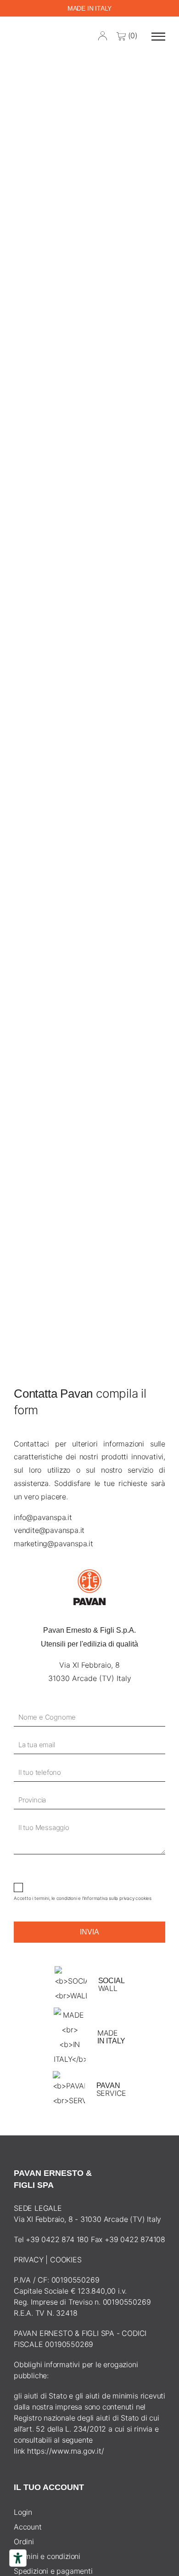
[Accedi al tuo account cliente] (103, 35)
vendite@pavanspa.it (49, 1530)
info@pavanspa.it (43, 1517)
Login (23, 2512)
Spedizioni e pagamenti (53, 2571)
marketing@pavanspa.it (53, 1543)
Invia (89, 1932)
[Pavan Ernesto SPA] (28, 36)
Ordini (24, 2542)
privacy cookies (135, 1898)
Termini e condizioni (47, 2556)
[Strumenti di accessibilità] (18, 2558)
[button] (158, 36)
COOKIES (66, 2260)
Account (28, 2527)
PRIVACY (29, 2260)
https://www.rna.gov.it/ (65, 2451)
